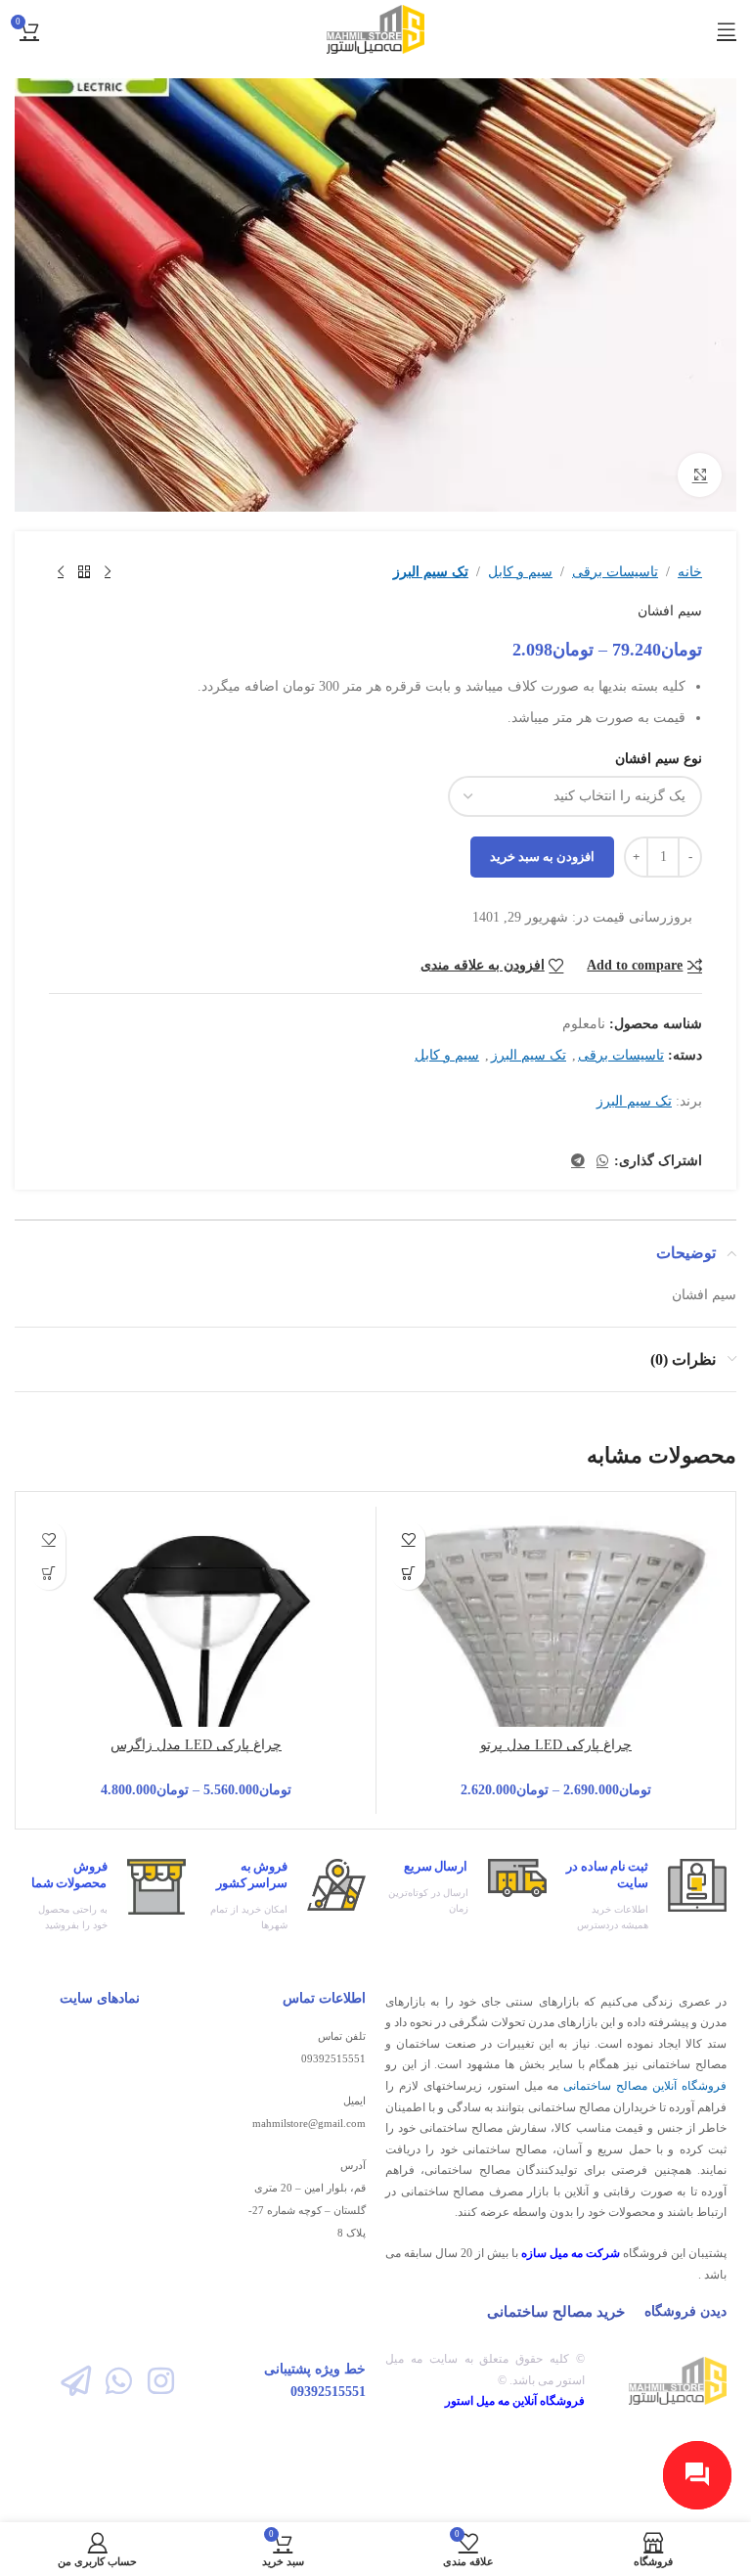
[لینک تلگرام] (578, 1161)
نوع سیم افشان (659, 759)
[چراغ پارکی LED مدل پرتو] (556, 1686)
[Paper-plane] (76, 2381)
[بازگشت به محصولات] (84, 572)
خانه (690, 572)
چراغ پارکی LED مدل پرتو (556, 1745)
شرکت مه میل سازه (571, 2253)
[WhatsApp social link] (602, 1161)
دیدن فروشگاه (685, 2311)
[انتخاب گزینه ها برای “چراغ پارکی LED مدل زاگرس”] (48, 1573)
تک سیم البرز (431, 572)
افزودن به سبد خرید (542, 857)
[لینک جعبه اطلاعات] (647, 1896)
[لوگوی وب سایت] (376, 28)
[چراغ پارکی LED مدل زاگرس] (196, 1686)
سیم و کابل (520, 572)
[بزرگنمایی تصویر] (700, 475)
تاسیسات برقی (615, 572)
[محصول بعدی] (61, 572)
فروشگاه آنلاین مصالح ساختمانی (645, 2086)
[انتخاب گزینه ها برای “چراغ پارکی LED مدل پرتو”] (408, 1573)
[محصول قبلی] (108, 572)
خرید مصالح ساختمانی (556, 2312)
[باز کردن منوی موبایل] (727, 29)
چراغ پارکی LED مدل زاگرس (196, 1745)
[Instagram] (161, 2381)
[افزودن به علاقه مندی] (408, 1538)
